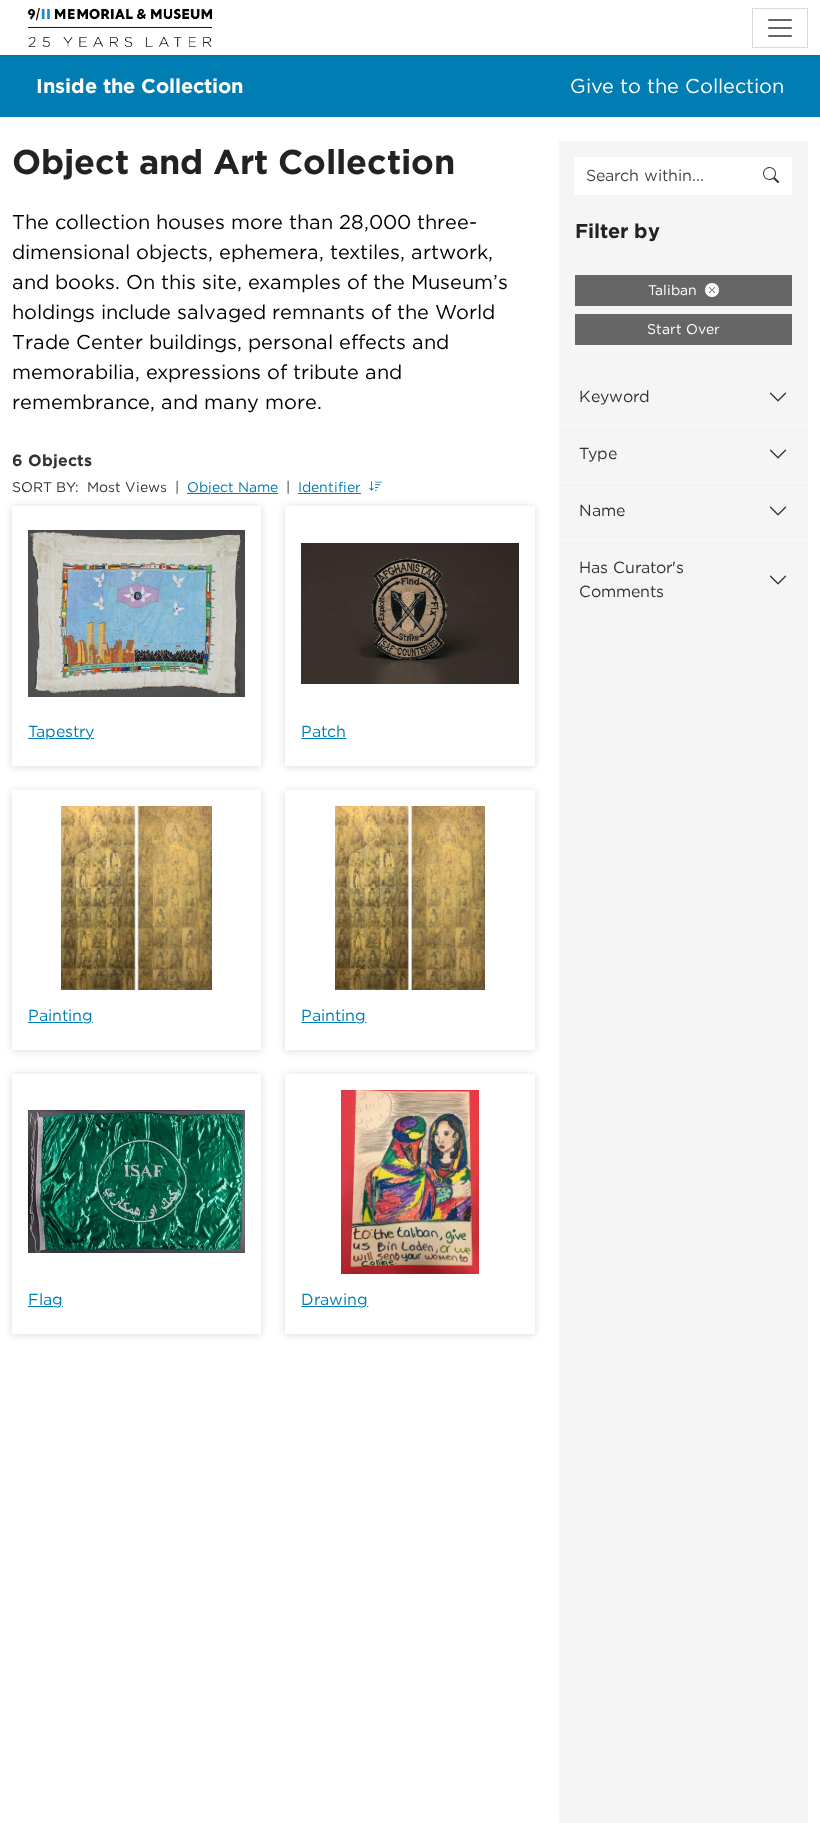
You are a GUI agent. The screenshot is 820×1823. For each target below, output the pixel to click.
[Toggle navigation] (780, 28)
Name (602, 510)
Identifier (329, 487)
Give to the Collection (677, 86)
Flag (45, 1299)
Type (598, 453)
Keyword (614, 396)
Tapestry (61, 731)
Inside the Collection (139, 86)
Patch (323, 731)
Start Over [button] (683, 329)
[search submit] (771, 176)
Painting (60, 1015)
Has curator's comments (631, 579)
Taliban (674, 290)
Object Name (232, 487)
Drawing (334, 1299)
